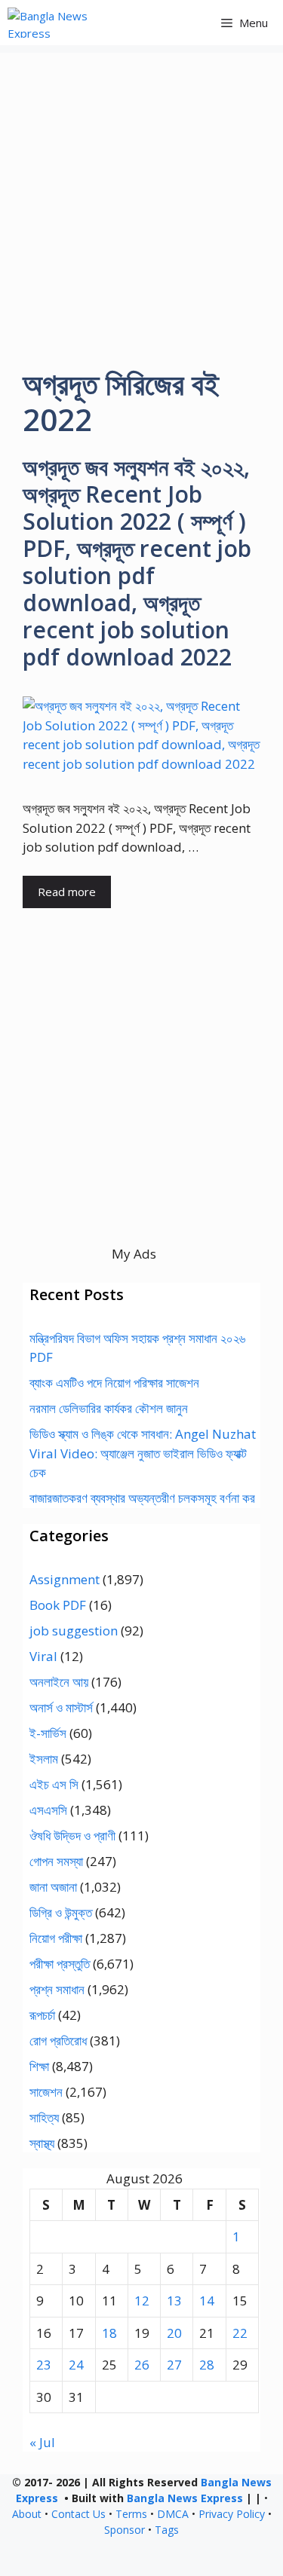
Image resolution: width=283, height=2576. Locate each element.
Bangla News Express (185, 2498)
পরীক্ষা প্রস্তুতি (60, 1964)
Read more (67, 892)
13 (174, 2301)
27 (174, 2365)
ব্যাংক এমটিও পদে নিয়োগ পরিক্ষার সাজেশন (114, 1383)
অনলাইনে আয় (59, 1682)
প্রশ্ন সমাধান (57, 1989)
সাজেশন (46, 2092)
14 (207, 2301)
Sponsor (125, 2530)
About (27, 2514)
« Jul (42, 2442)
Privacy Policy (232, 2514)
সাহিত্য (44, 2117)
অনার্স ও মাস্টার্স (61, 1707)
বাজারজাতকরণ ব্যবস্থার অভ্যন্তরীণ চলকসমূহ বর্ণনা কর (142, 1498)
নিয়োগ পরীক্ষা (56, 1938)
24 (76, 2365)
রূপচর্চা (42, 2015)
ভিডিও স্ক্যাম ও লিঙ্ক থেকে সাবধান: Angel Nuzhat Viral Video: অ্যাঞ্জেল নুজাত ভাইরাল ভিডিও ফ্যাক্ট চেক (143, 1453)
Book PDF (58, 1605)
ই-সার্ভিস (48, 1733)
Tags (167, 2530)
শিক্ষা (39, 2066)
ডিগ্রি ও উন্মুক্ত (61, 1912)
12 (142, 2301)
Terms (131, 2514)
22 (240, 2333)
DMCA (173, 2514)
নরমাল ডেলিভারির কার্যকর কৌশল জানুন (109, 1408)
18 (109, 2333)
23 (44, 2365)
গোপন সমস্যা (56, 1861)
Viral (43, 1656)
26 (142, 2365)
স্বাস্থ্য (42, 2143)
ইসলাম (44, 1759)
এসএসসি (48, 1810)
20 (174, 2333)
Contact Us (78, 2514)
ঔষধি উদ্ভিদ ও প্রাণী (72, 1836)
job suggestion (74, 1631)
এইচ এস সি (54, 1784)
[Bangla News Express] (70, 23)
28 (207, 2365)
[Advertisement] (141, 194)
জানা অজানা (53, 1887)
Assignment (65, 1579)
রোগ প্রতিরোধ (58, 2041)
